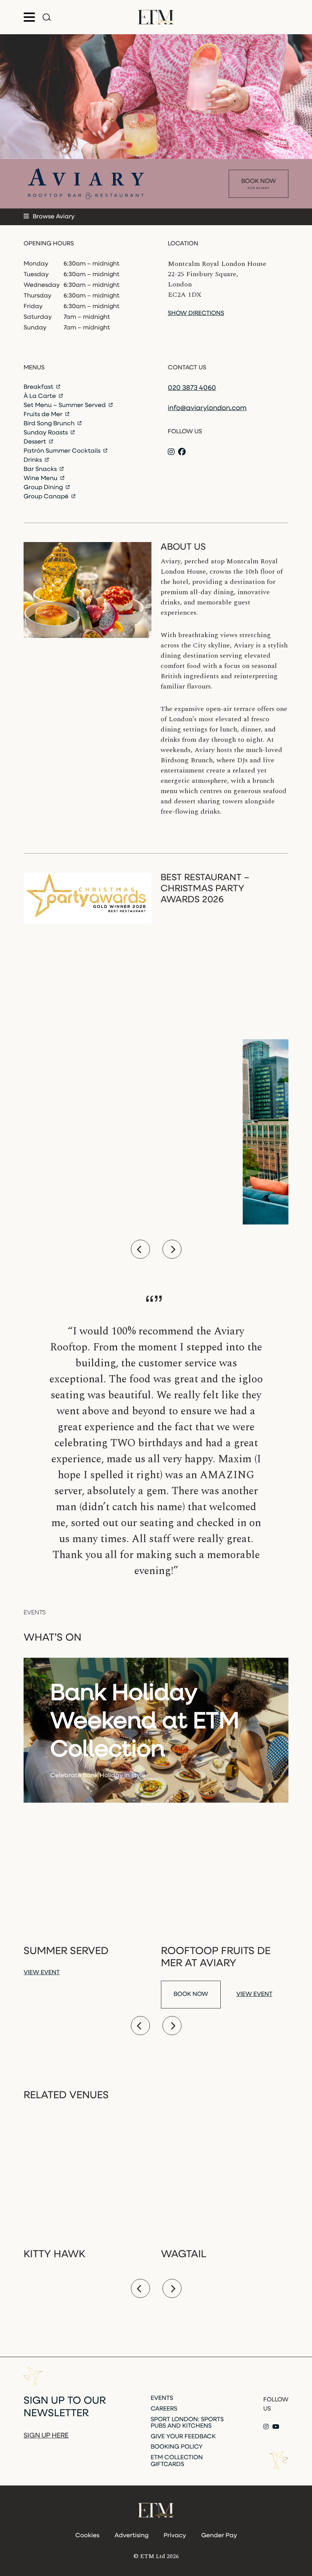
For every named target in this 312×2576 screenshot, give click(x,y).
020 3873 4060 (192, 388)
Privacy (175, 2536)
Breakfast (39, 387)
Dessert (36, 442)
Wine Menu (41, 479)
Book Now (259, 184)
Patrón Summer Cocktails (63, 451)
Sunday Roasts (46, 433)
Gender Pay (219, 2536)
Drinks (33, 460)
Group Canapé (47, 497)
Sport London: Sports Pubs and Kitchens (187, 2423)
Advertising (131, 2536)
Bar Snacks (41, 469)
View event (42, 1973)
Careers (164, 2409)
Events (162, 2398)
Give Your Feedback (183, 2437)
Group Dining (44, 488)
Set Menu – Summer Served (65, 405)
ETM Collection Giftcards (177, 2461)
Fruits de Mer (44, 415)
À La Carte (41, 396)
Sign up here (46, 2436)
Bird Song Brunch (50, 424)
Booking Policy (177, 2447)
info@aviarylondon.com (207, 409)
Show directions (196, 313)
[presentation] (140, 1249)
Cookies (87, 2536)
